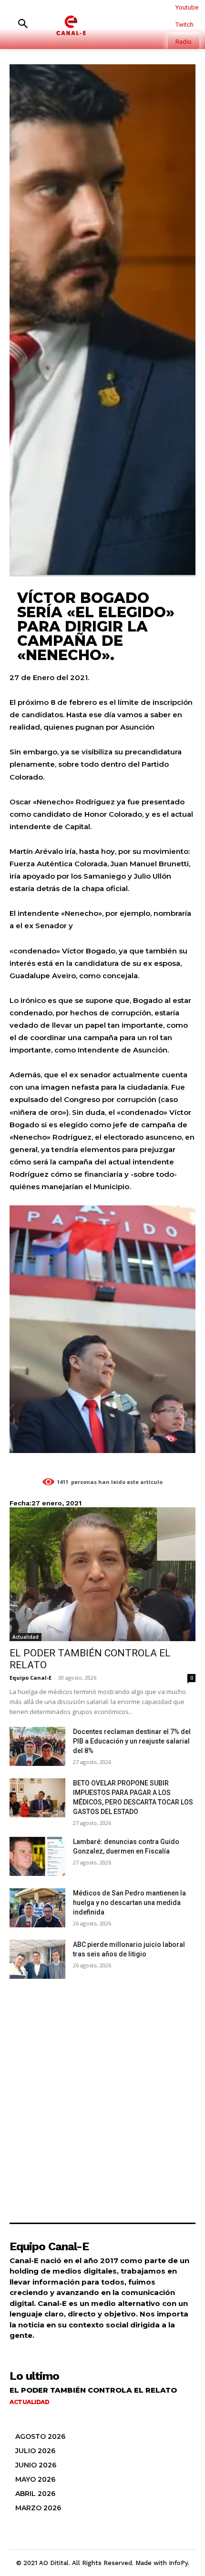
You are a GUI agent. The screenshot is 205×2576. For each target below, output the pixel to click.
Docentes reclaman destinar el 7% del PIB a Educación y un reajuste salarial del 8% (132, 1741)
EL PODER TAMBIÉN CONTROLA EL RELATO (93, 2390)
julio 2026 (35, 2451)
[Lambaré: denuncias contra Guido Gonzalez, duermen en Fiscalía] (37, 1856)
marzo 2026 (38, 2508)
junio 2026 (36, 2465)
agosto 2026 (40, 2436)
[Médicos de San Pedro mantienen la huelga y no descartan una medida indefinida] (37, 1908)
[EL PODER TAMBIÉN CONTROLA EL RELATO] (102, 1574)
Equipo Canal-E (31, 1678)
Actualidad (26, 1637)
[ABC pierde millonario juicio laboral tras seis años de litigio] (37, 1959)
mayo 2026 (35, 2479)
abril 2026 (35, 2494)
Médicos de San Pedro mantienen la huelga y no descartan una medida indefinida (129, 1903)
